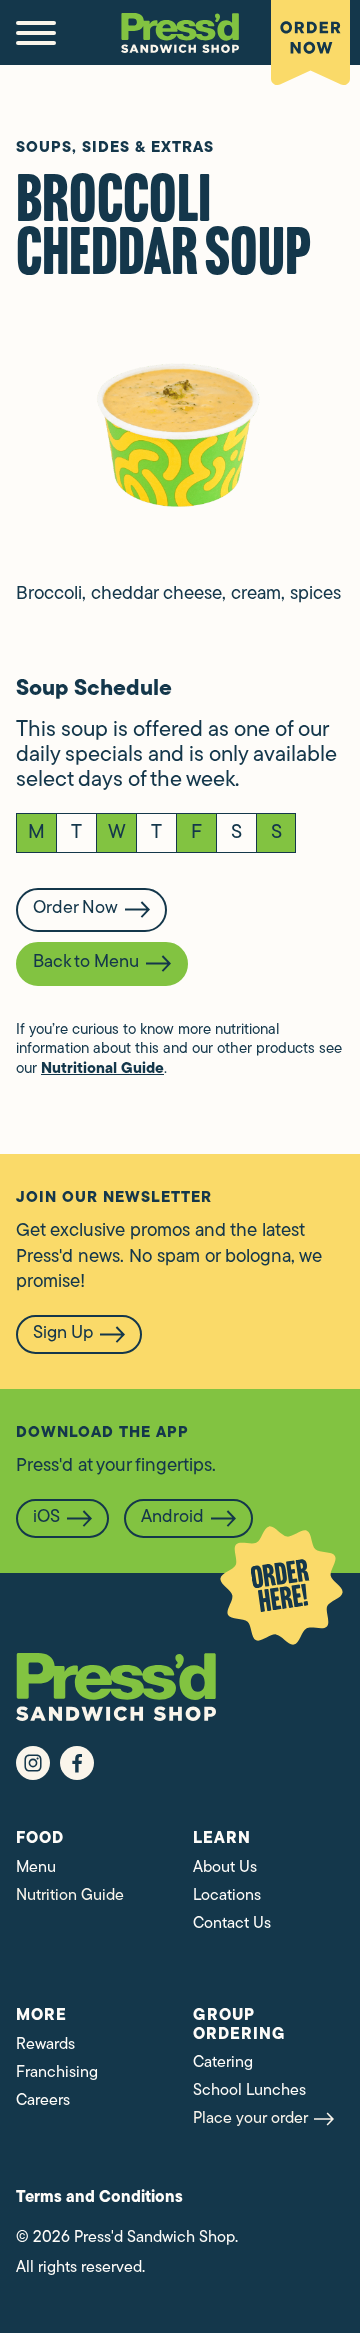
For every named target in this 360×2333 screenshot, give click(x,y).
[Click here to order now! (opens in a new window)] (281, 1585)
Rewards (45, 2045)
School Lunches (249, 2091)
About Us (225, 1868)
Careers (43, 2101)
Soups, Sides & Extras (115, 148)
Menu (36, 1868)
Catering (223, 2063)
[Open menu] (36, 33)
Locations (227, 1896)
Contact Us (232, 1924)
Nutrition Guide (70, 1896)
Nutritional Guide (102, 1069)
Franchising (57, 2073)
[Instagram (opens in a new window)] (33, 1763)
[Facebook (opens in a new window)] (77, 1763)
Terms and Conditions (99, 2198)
